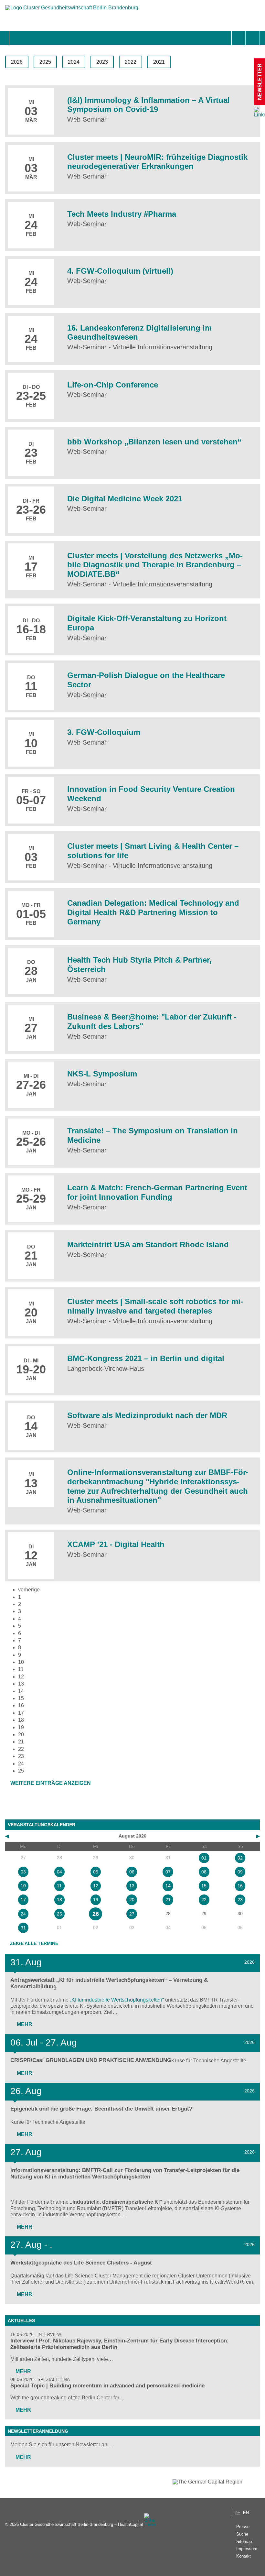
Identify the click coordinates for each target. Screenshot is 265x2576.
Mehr (24, 2024)
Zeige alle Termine (34, 1943)
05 (96, 1872)
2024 (74, 62)
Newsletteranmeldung (38, 2431)
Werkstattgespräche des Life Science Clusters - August (81, 2263)
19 (21, 1727)
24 (21, 1764)
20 (21, 1735)
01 (204, 1858)
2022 (131, 62)
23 (21, 1756)
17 (21, 1713)
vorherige (29, 1590)
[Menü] (16, 38)
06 (132, 1872)
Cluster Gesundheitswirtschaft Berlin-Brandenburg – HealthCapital (81, 2524)
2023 (102, 62)
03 (23, 1872)
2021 (159, 62)
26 (96, 1914)
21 (21, 1742)
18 (21, 1720)
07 (168, 1872)
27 (132, 1914)
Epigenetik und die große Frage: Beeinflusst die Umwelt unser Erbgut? (101, 2109)
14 (21, 1691)
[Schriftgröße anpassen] (253, 38)
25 (59, 1914)
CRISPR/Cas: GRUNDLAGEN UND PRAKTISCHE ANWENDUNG (91, 2060)
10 (21, 1662)
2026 (17, 62)
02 (240, 1858)
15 (21, 1698)
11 (21, 1669)
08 (204, 1872)
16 (21, 1705)
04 (59, 1872)
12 (21, 1677)
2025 (45, 62)
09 (240, 1872)
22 (21, 1749)
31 (23, 1928)
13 (21, 1684)
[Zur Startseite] (72, 11)
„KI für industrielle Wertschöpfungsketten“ (117, 2000)
